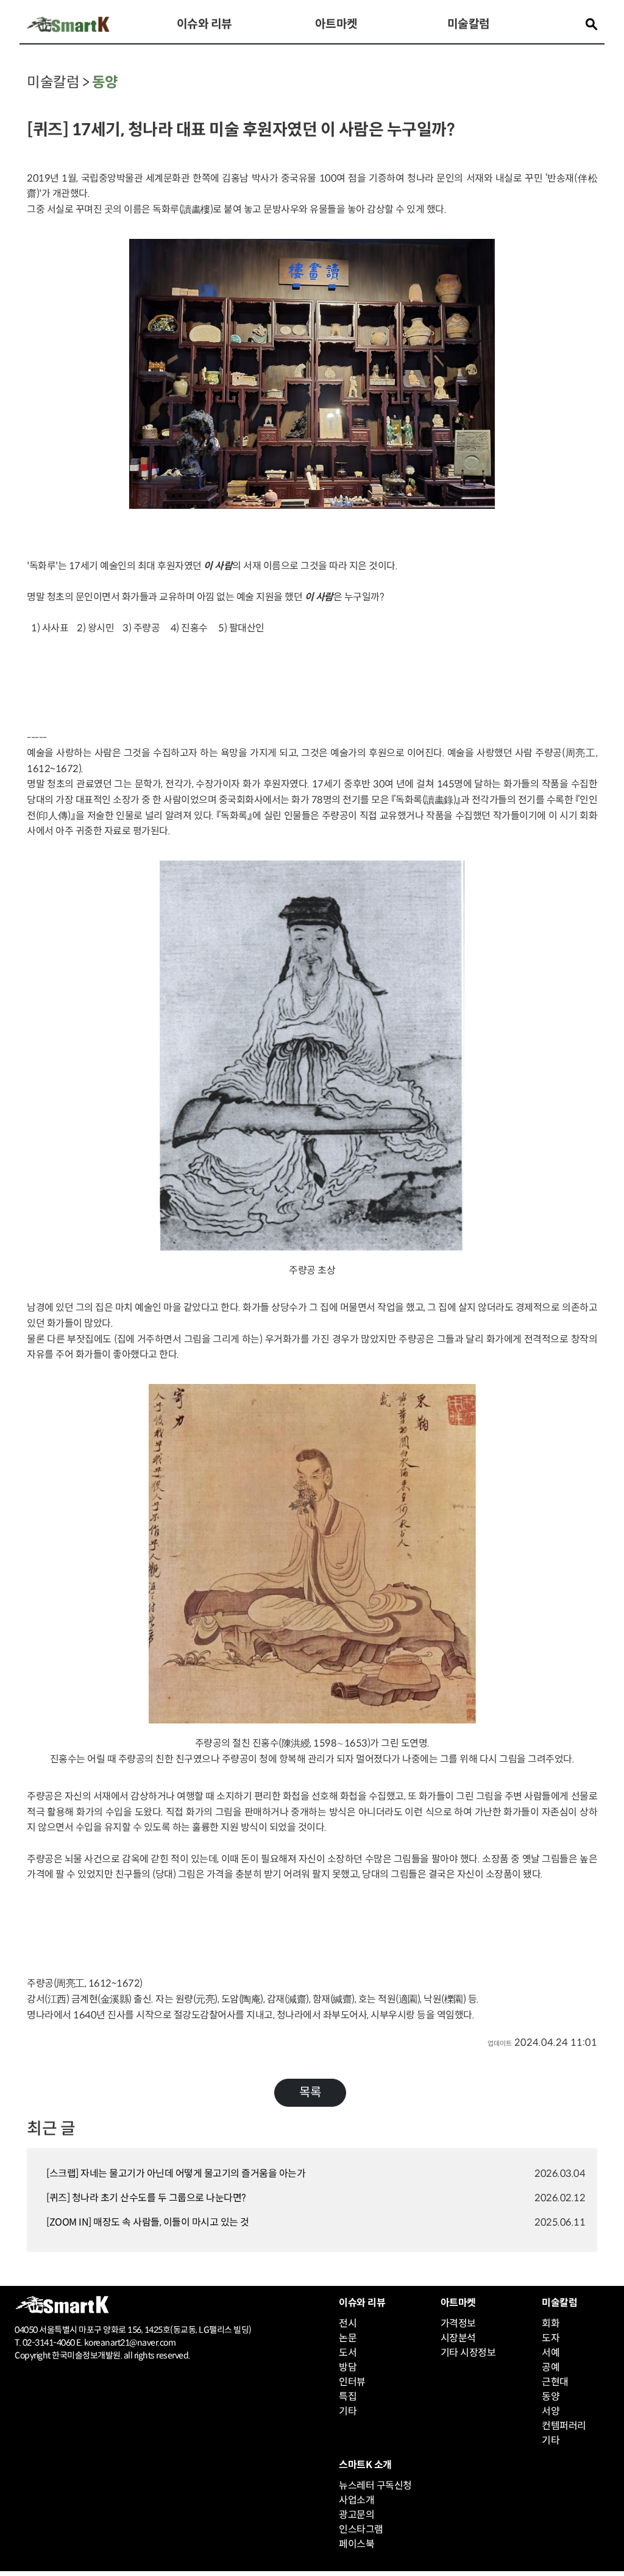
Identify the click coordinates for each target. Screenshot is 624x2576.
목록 (310, 2092)
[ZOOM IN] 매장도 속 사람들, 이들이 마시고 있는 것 (148, 2222)
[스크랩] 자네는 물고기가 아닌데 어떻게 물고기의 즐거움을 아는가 (176, 2173)
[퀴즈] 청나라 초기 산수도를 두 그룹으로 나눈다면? (146, 2198)
